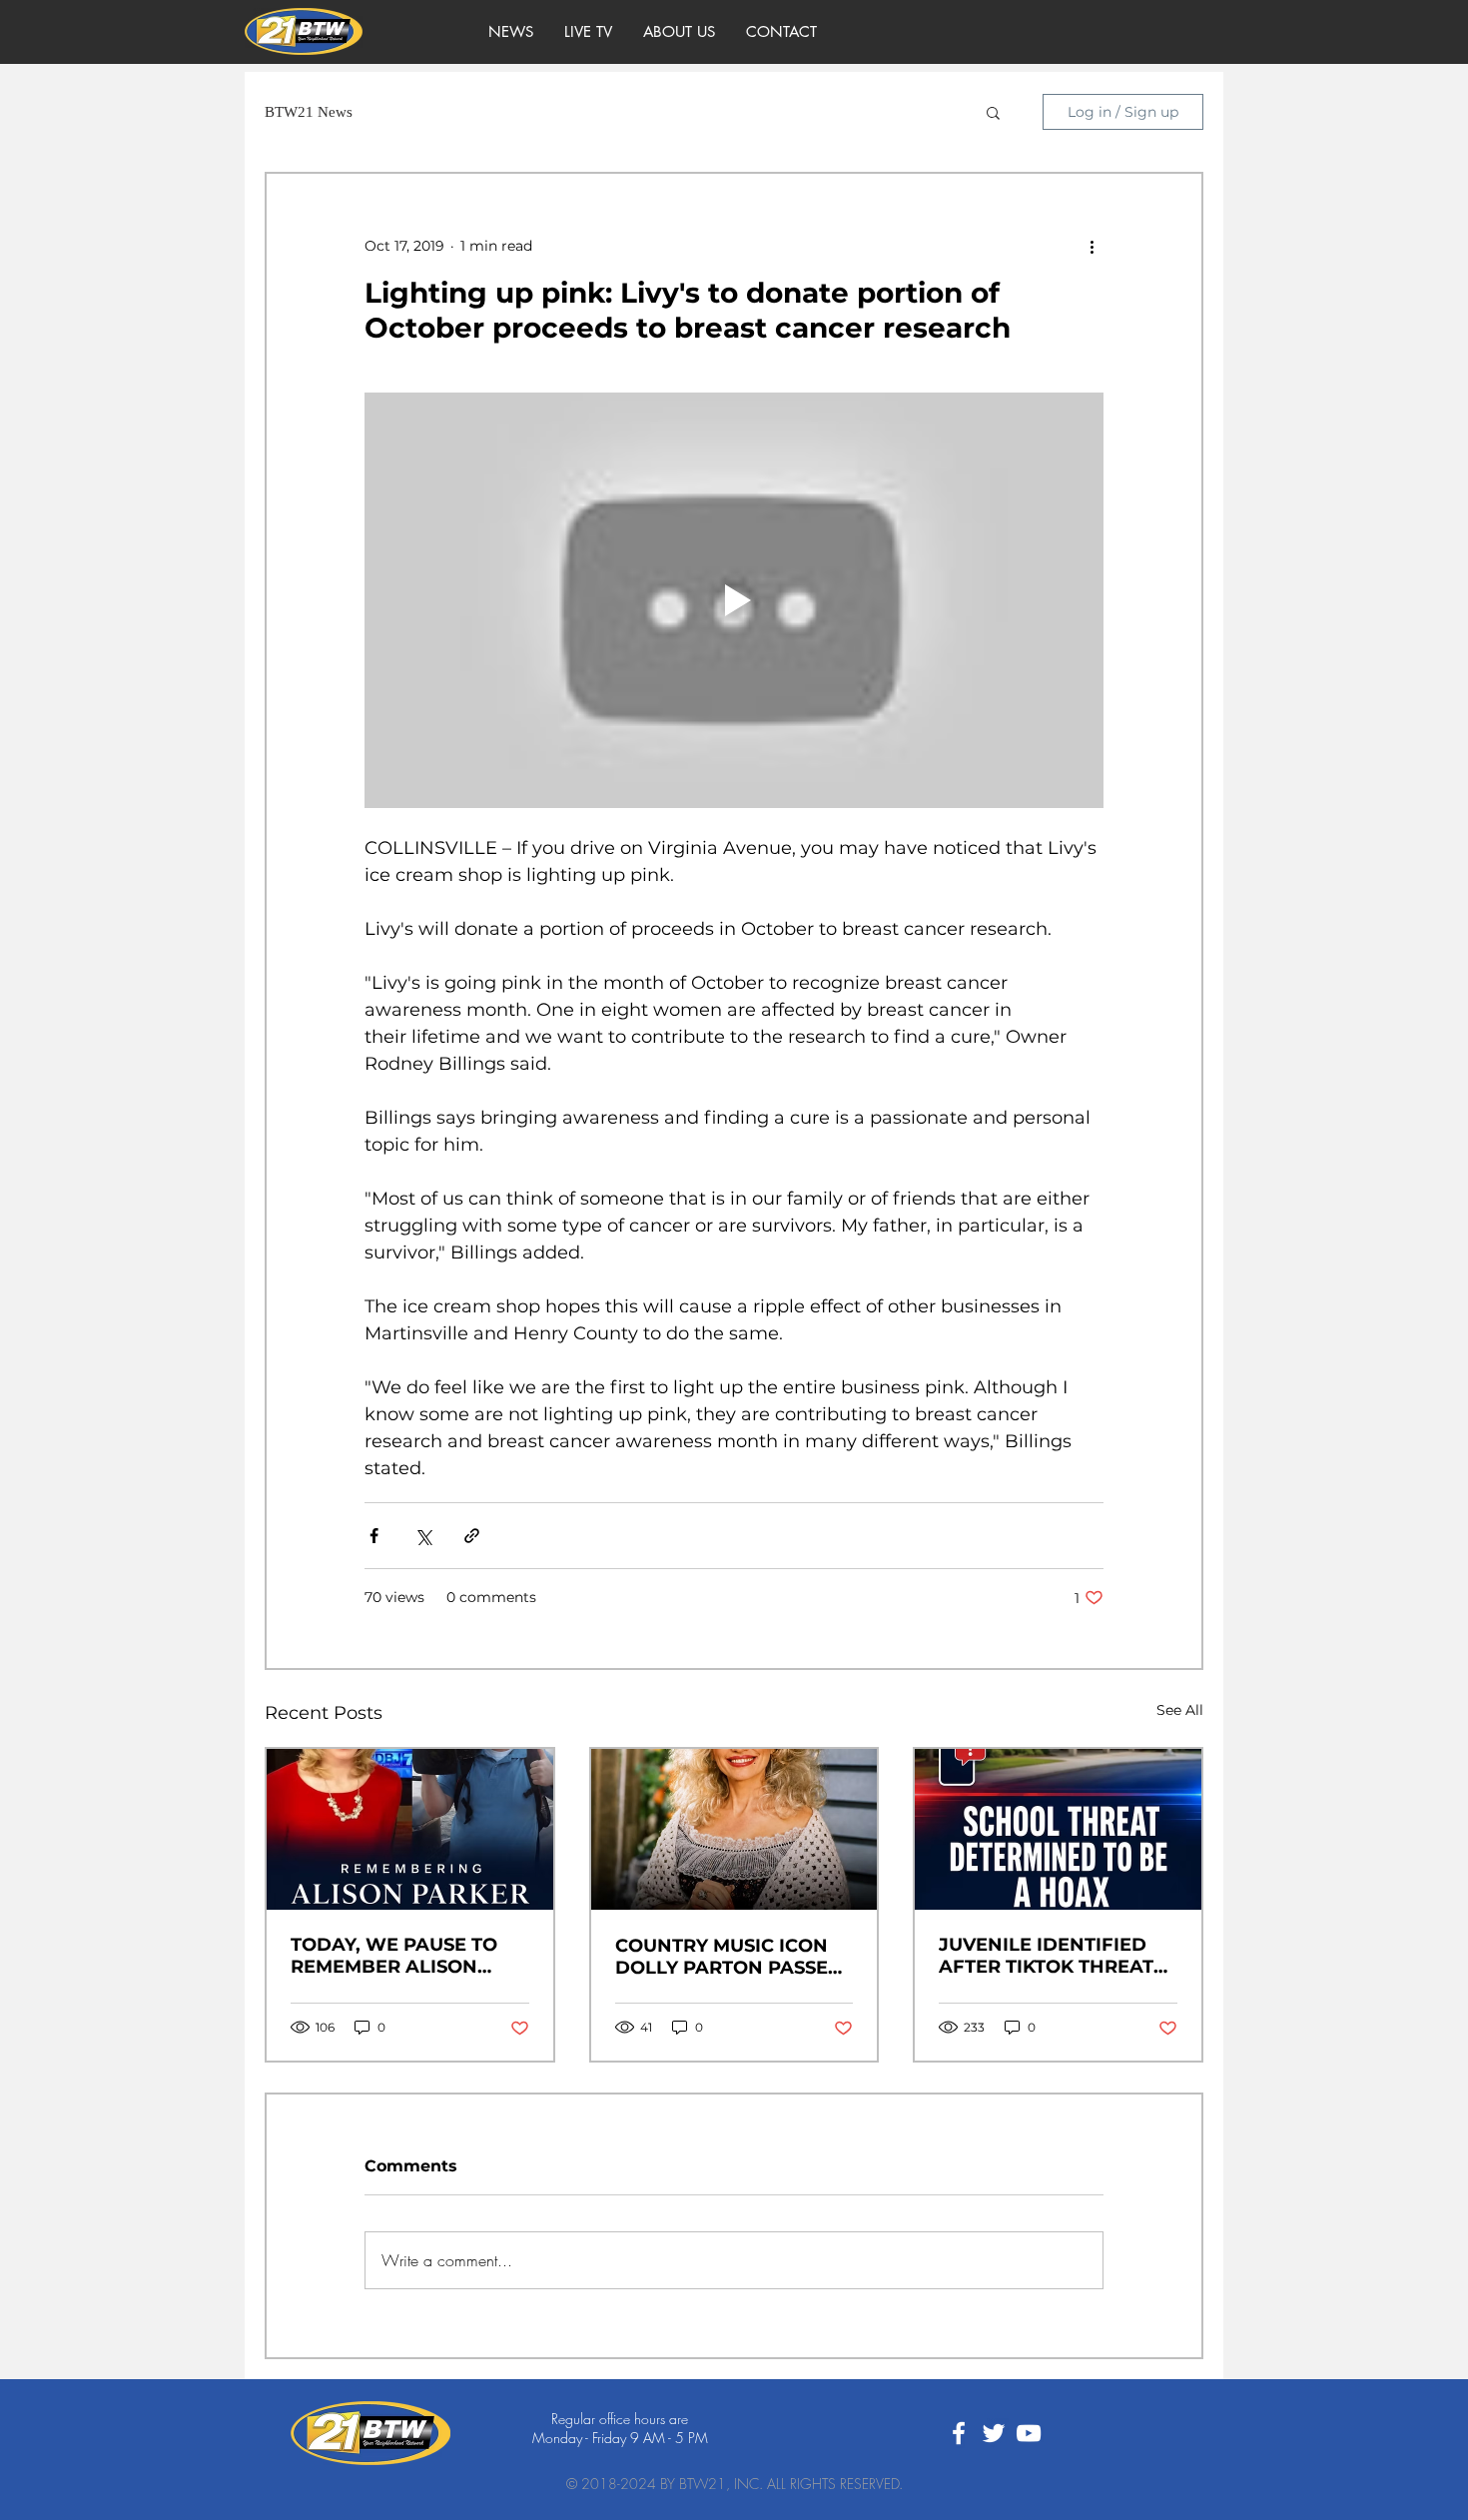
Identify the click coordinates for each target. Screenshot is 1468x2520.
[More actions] (1092, 246)
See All (1180, 1710)
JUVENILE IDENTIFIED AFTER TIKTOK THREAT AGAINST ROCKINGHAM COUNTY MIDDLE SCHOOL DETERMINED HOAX (1051, 1956)
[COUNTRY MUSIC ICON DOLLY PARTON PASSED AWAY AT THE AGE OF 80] (734, 1829)
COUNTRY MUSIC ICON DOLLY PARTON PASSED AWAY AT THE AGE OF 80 (733, 1957)
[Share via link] (472, 1536)
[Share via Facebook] (374, 1536)
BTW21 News (309, 112)
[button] (993, 112)
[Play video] (734, 600)
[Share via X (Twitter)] (423, 1536)
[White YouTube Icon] (1029, 2433)
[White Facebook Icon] (959, 2433)
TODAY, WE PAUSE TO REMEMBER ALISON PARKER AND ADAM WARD (394, 1956)
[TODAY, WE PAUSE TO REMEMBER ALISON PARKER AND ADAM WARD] (410, 1829)
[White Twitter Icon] (994, 2433)
